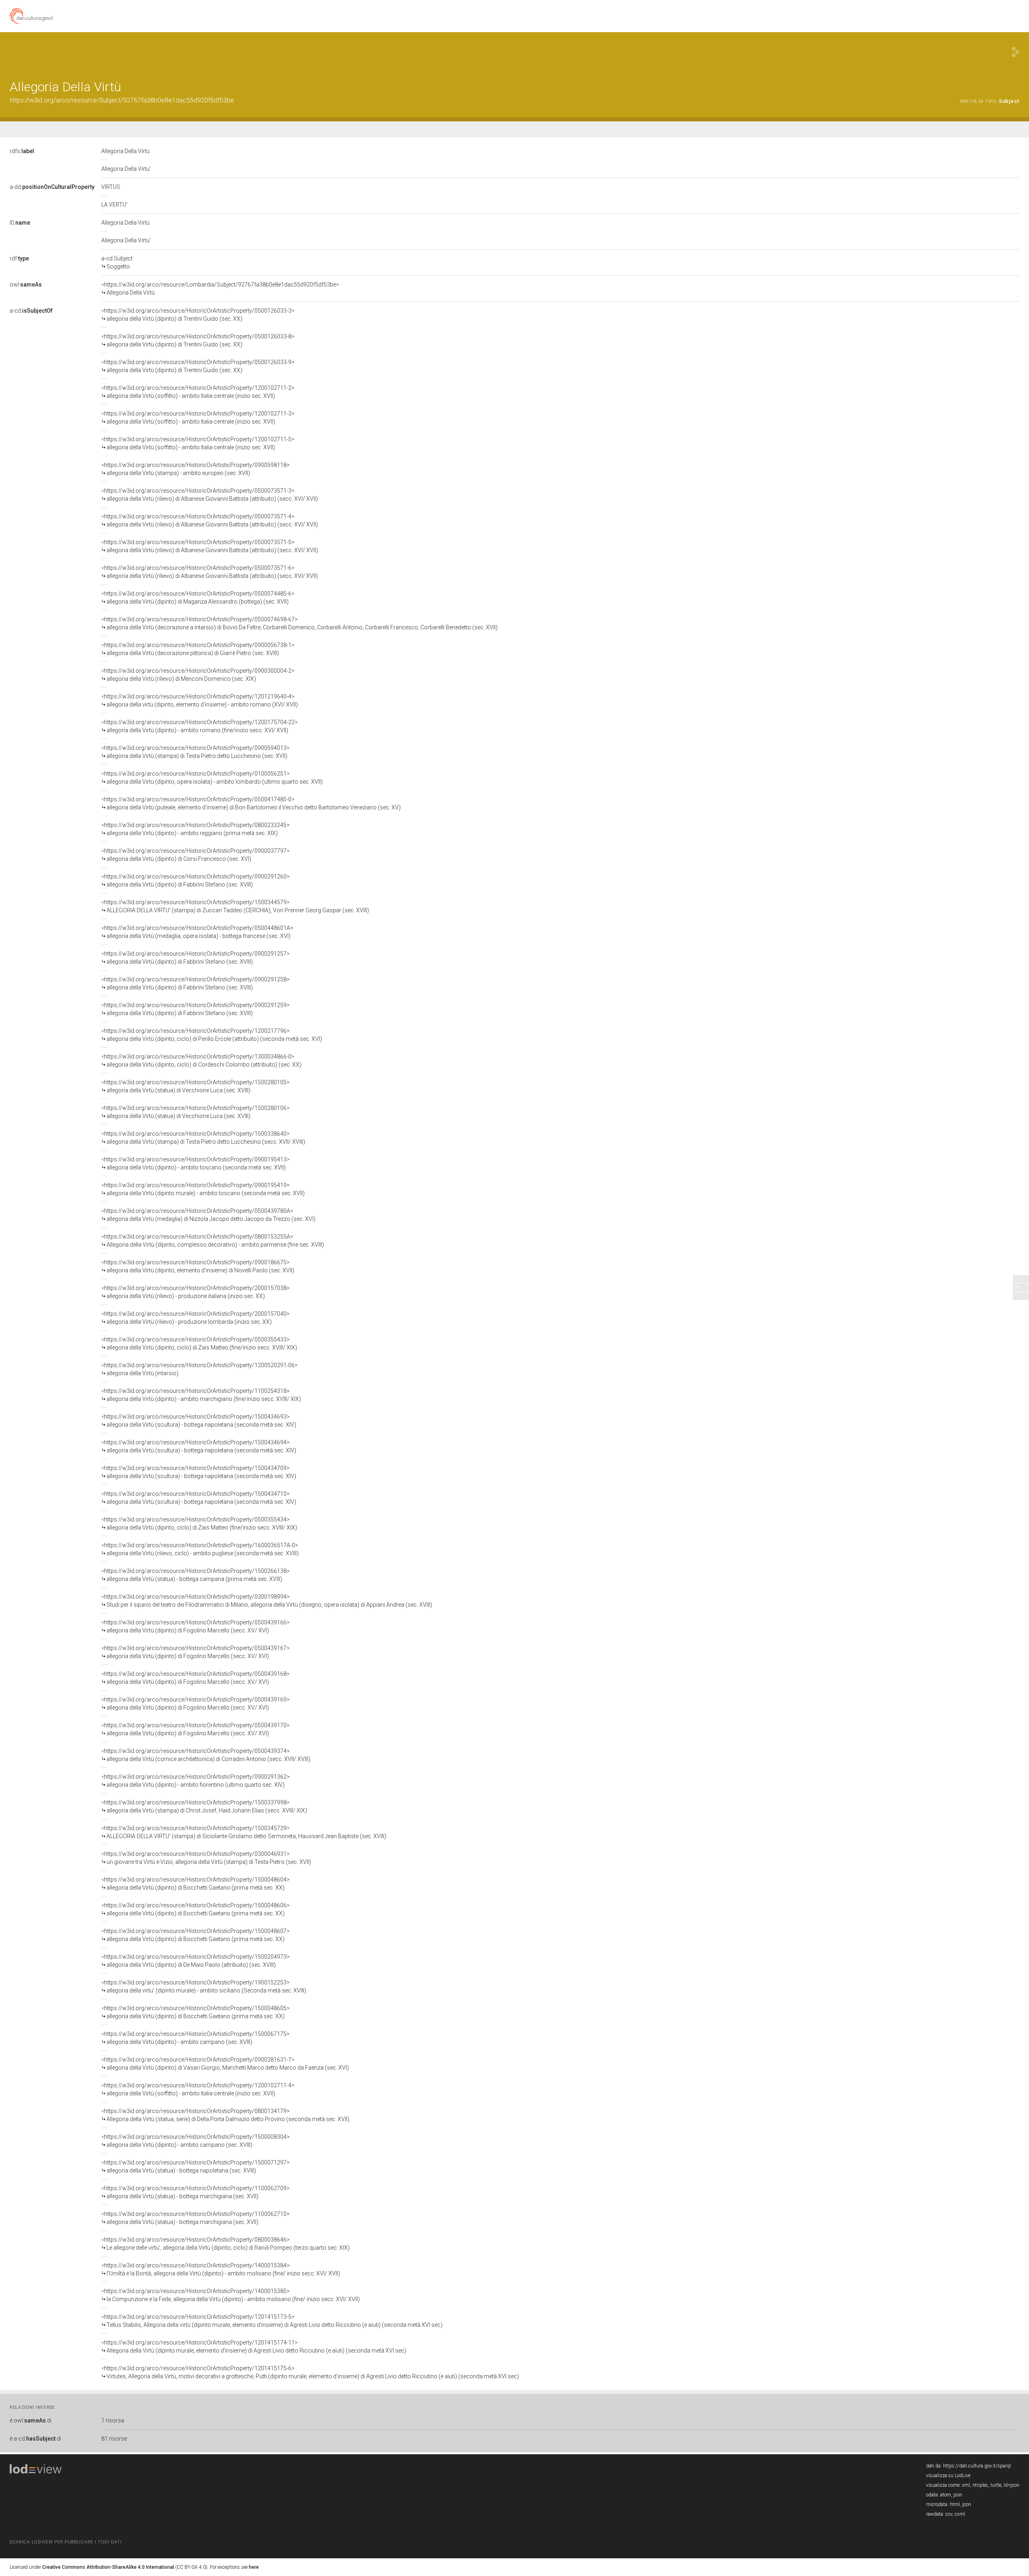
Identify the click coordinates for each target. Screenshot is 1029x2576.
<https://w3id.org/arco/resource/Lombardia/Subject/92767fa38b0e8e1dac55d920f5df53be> (220, 289)
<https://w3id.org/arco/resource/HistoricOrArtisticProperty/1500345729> (244, 1832)
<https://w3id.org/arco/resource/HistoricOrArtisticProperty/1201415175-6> (310, 2372)
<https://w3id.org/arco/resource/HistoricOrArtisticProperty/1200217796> (212, 1035)
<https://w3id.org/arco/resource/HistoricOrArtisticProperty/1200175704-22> (200, 726)
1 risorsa (113, 2420)
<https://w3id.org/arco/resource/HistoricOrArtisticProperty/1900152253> (204, 1986)
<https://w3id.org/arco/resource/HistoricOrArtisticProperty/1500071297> (196, 2166)
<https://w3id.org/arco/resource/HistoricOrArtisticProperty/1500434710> (199, 1498)
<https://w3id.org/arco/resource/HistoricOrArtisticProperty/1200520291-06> (200, 1369)
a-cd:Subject (117, 262)
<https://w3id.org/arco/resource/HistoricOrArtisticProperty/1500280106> (196, 1112)
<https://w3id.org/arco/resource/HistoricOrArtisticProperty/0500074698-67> (299, 623)
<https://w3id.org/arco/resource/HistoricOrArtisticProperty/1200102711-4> (198, 2089)
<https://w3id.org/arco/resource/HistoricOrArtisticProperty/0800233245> (196, 829)
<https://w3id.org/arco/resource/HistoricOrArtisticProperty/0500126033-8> (198, 340)
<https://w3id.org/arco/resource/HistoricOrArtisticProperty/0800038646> (225, 2244)
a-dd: (52, 187)
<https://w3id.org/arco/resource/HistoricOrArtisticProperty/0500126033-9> (198, 366)
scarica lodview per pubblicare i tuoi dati (66, 2542)
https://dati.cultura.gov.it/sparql (977, 2466)
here (254, 2567)
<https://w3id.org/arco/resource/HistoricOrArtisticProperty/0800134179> (225, 2115)
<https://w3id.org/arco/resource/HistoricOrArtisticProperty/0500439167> (196, 1652)
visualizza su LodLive (948, 2476)
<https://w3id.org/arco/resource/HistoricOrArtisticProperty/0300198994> (267, 1601)
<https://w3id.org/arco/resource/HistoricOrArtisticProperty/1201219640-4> (200, 700)
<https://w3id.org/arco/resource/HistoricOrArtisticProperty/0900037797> (196, 855)
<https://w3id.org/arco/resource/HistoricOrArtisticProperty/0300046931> (206, 1858)
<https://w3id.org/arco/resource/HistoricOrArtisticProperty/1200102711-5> (198, 443)
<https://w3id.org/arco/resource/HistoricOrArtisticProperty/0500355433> (199, 1343)
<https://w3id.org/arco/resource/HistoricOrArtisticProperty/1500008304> (196, 2141)
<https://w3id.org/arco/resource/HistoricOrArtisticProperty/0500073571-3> (210, 495)
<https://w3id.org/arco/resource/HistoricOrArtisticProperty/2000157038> (196, 1292)
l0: (20, 223)
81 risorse (114, 2439)
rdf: (19, 258)
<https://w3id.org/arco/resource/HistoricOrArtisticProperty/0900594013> (196, 752)
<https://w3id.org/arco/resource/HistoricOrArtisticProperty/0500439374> (206, 1755)
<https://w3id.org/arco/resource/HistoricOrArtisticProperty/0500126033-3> (198, 315)
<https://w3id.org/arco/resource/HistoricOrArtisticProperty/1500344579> (235, 906)
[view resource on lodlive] (1016, 52)
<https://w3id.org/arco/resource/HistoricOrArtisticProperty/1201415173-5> (272, 2321)
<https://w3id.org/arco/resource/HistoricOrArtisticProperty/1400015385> (231, 2295)
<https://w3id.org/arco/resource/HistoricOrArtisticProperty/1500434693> (199, 1421)
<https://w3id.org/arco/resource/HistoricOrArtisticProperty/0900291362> (196, 1781)
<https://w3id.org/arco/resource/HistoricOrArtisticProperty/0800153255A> (213, 1241)
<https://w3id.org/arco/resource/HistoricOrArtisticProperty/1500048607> (196, 1935)
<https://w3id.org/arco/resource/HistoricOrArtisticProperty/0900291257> (196, 958)
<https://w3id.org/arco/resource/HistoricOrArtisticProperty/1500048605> (196, 2012)
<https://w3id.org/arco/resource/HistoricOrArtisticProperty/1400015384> (221, 2269)
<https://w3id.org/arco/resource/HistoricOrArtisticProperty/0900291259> (196, 1009)
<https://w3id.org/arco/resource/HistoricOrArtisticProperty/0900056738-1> (198, 649)
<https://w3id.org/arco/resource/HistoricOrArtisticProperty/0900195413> (196, 1163)
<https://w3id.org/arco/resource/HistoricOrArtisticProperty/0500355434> (199, 1523)
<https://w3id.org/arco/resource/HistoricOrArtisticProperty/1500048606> (196, 1909)
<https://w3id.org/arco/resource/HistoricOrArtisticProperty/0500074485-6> (198, 598)
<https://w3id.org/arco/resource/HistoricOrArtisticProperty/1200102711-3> (198, 418)
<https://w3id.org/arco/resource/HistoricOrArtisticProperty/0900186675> (198, 1266)
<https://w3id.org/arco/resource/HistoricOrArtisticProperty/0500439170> (196, 1729)
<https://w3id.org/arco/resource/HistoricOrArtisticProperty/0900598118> (196, 469)
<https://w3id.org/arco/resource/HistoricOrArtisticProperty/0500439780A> (208, 1215)
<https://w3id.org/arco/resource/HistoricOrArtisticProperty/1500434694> (199, 1446)
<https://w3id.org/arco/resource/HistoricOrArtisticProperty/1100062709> (196, 2192)
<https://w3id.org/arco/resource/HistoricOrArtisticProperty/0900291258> (196, 983)
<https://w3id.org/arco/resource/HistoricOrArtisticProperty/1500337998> (204, 1806)
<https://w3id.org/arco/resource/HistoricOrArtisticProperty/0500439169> (196, 1704)
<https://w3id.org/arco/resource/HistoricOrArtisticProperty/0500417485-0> (251, 803)
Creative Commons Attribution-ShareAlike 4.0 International (108, 2567)
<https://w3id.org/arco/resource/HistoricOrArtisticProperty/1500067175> (196, 2038)
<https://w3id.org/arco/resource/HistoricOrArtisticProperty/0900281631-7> (225, 2064)
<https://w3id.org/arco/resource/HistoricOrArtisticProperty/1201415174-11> (254, 2347)
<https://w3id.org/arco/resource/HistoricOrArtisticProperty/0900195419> (203, 1189)
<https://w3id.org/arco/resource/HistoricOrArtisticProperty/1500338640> (203, 1138)
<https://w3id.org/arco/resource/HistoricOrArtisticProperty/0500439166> (196, 1626)
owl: (26, 285)
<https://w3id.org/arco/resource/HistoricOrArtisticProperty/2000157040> (196, 1318)
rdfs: (22, 151)
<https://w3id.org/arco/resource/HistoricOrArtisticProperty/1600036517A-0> (200, 1549)
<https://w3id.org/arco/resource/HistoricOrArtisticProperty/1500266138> (196, 1575)
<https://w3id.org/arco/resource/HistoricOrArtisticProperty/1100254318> (201, 1395)
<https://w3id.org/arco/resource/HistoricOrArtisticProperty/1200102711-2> (198, 392)
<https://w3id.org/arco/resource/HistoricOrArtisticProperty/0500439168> (196, 1678)
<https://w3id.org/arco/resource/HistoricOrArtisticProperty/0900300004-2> (198, 675)
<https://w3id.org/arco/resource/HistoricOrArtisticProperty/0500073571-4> (210, 520)
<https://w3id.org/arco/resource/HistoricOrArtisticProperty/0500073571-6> (210, 572)
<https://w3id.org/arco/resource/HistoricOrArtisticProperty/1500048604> (196, 1884)
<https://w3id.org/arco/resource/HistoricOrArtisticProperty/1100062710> (196, 2218)
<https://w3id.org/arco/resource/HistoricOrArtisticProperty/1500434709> (199, 1472)
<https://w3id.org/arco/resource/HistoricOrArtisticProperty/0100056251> (212, 778)
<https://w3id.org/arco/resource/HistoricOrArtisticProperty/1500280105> (196, 1086)
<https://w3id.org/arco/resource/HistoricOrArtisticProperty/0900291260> (196, 881)
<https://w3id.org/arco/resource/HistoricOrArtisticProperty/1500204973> (196, 1961)
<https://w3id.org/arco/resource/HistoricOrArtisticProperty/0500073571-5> (210, 546)
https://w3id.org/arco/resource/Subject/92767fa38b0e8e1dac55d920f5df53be (122, 100)
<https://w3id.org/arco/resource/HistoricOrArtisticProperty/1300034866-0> (201, 1061)
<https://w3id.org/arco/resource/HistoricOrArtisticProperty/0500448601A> (197, 932)
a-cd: (31, 311)
